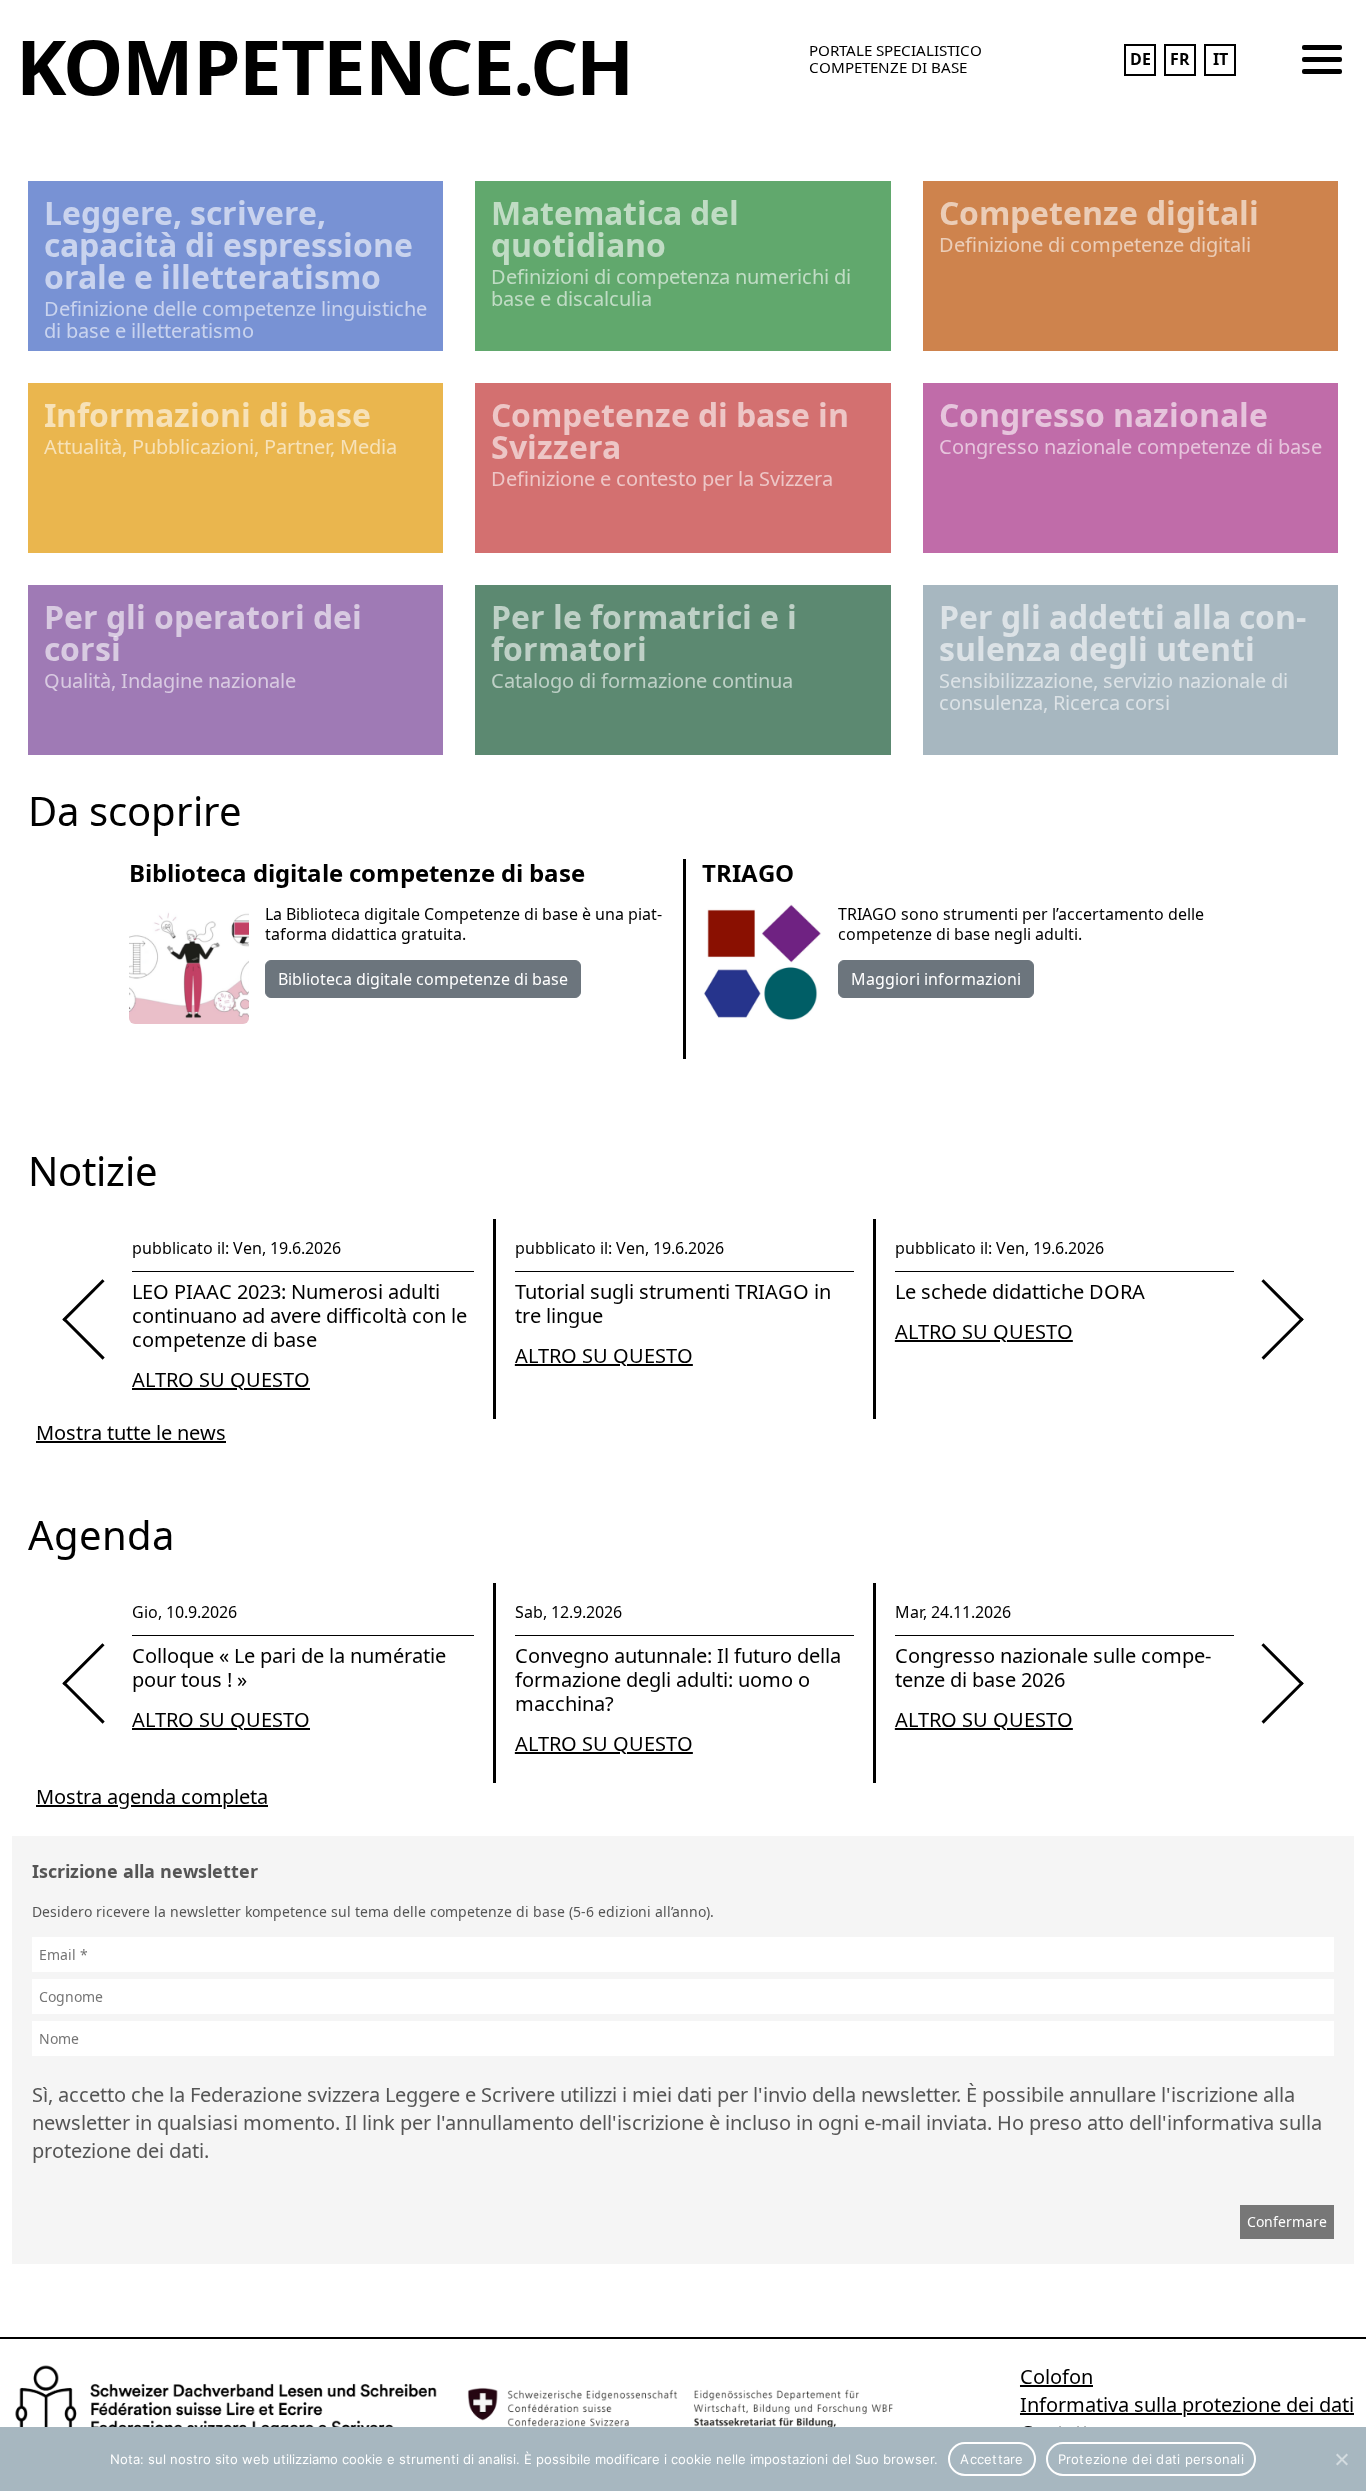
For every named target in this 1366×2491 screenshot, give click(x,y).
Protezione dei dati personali (1151, 2459)
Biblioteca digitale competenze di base (423, 979)
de (1140, 59)
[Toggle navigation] (1322, 60)
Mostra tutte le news (131, 1432)
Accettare (991, 2459)
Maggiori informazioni (936, 979)
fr (1180, 59)
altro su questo (221, 1379)
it (1220, 59)
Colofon (1056, 2376)
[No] (1341, 2459)
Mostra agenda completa (152, 1796)
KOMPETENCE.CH (324, 65)
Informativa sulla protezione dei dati (1187, 2404)
